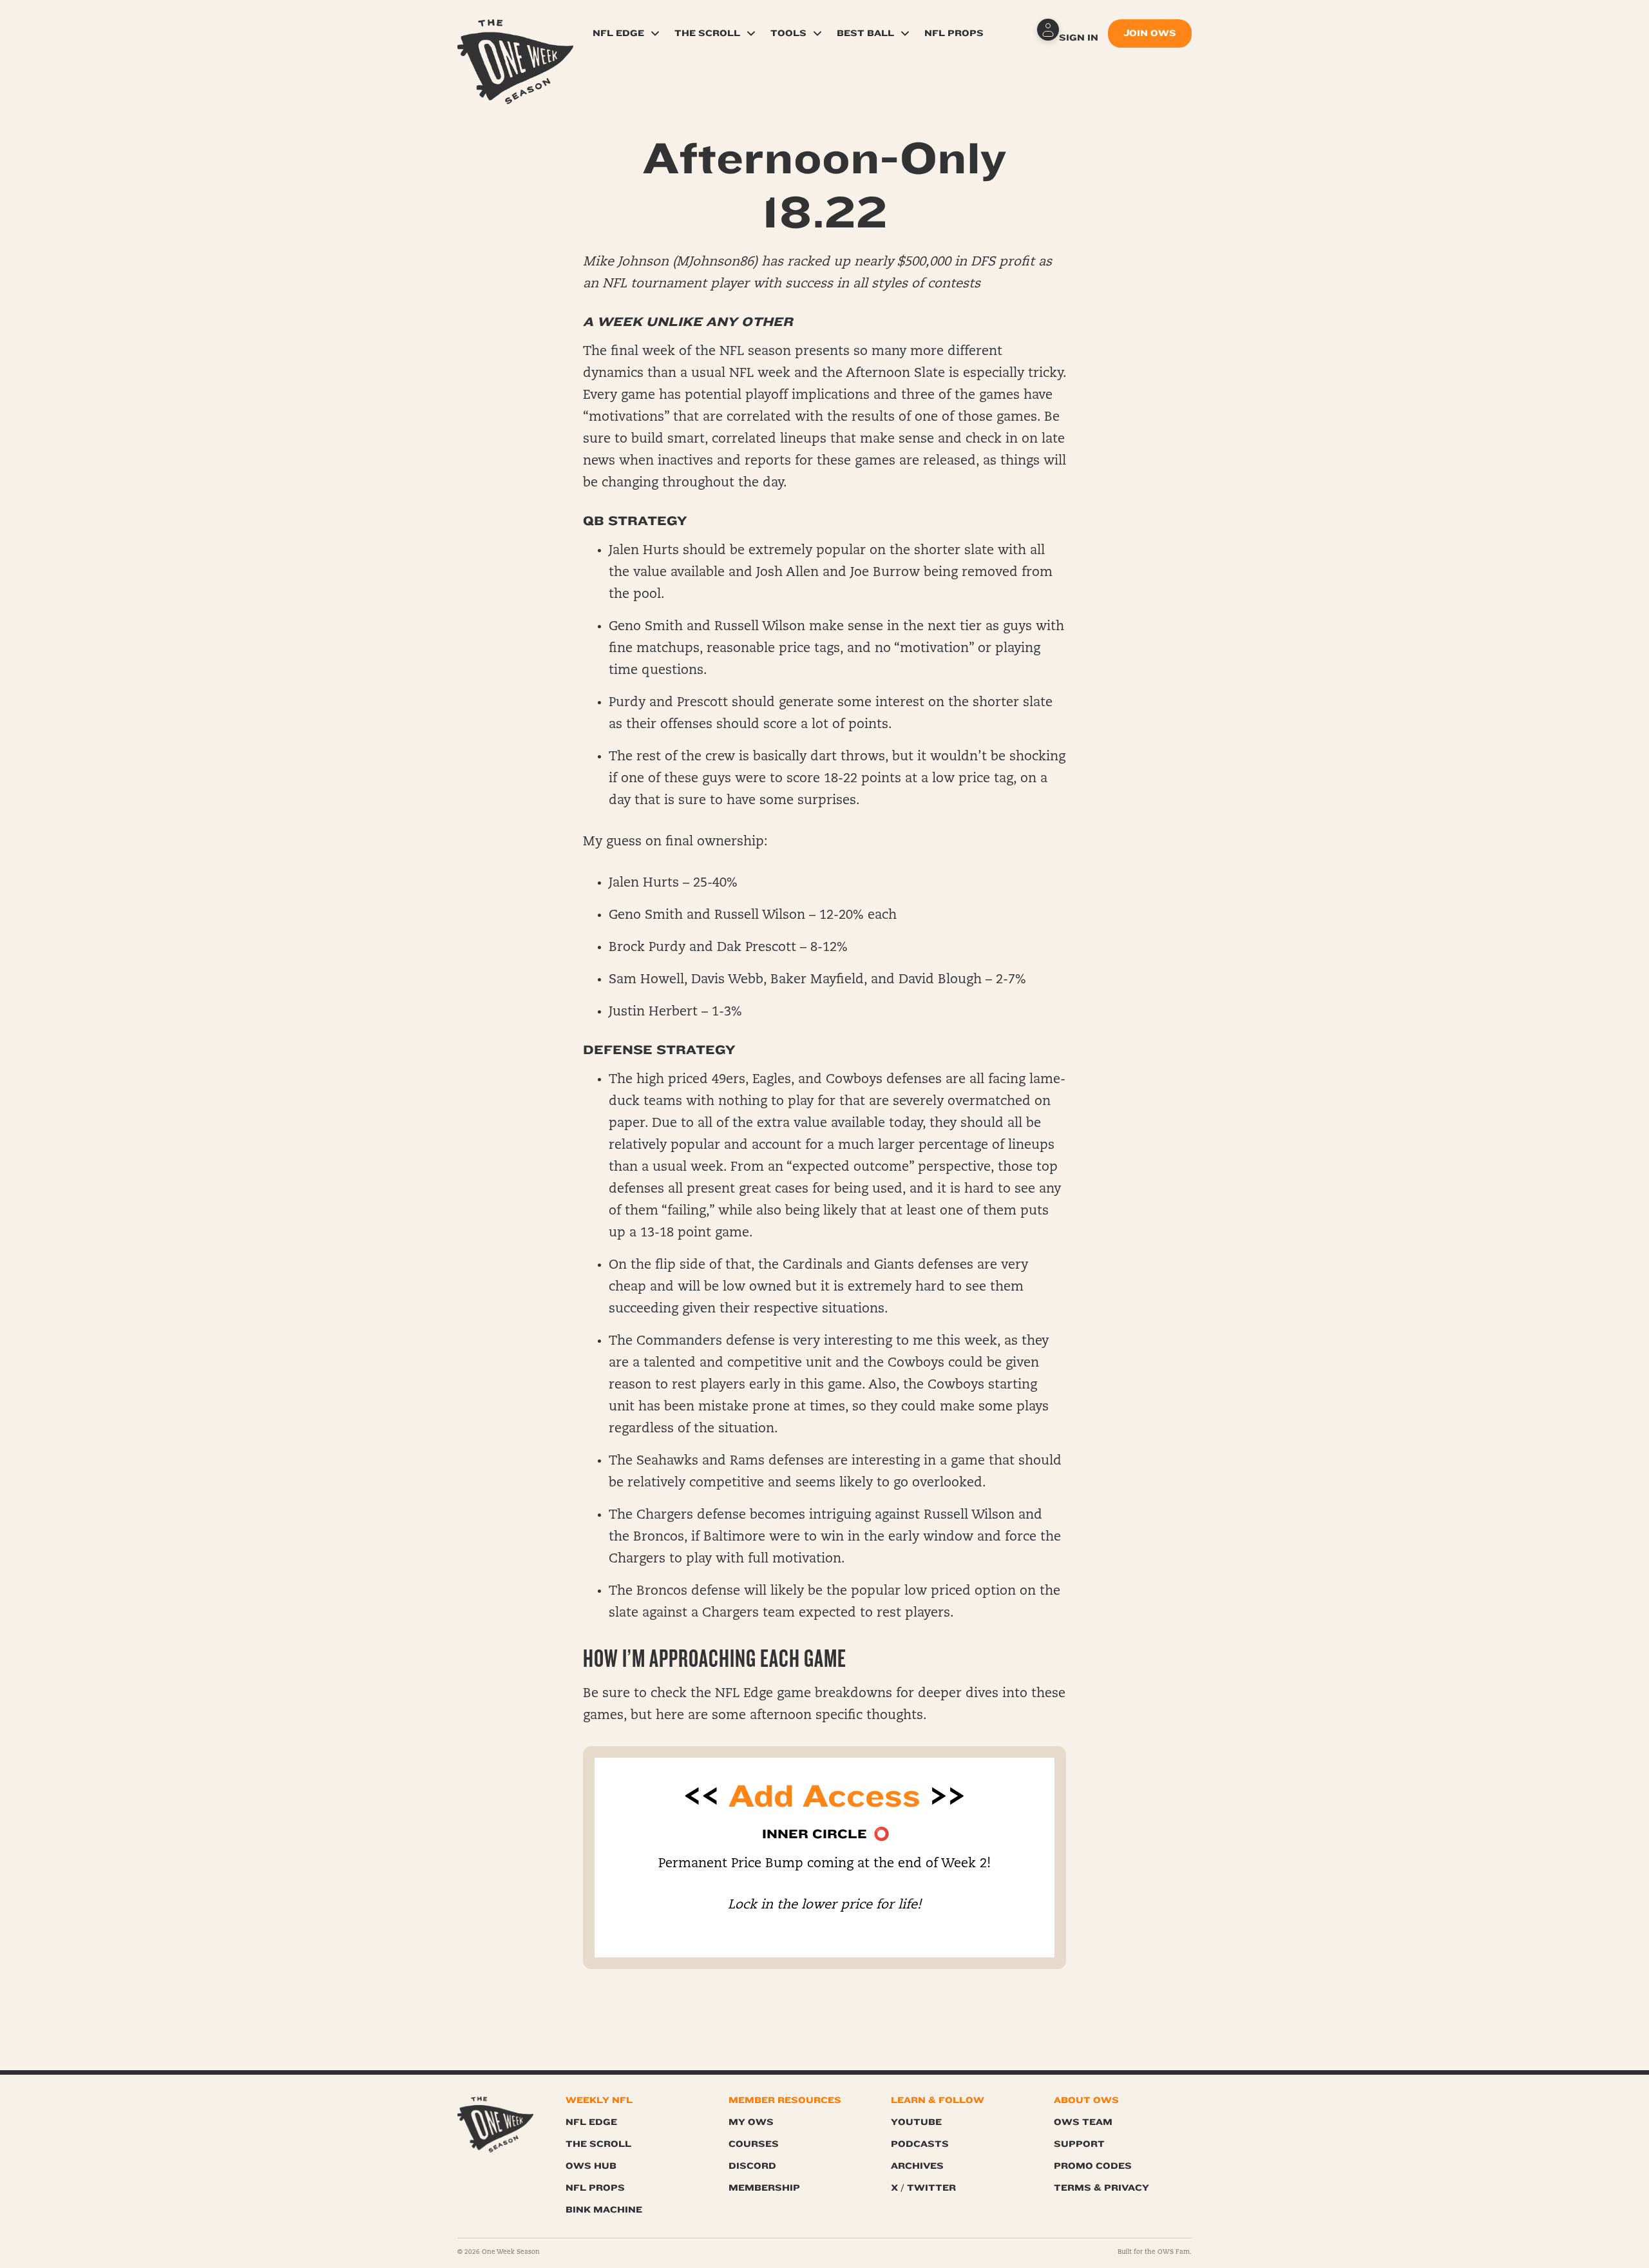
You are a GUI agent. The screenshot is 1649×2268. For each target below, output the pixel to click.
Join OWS (1150, 33)
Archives (917, 2166)
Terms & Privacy (1101, 2188)
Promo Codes (1093, 2166)
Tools (788, 33)
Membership (764, 2188)
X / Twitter (923, 2188)
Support (1079, 2144)
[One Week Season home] (495, 2125)
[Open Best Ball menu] (905, 34)
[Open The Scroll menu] (751, 34)
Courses (754, 2144)
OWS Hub (591, 2166)
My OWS (751, 2122)
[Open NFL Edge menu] (655, 34)
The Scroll (707, 33)
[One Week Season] (515, 35)
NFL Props (954, 33)
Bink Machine (604, 2210)
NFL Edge (618, 33)
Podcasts (920, 2144)
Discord (752, 2166)
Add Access (824, 1796)
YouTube (916, 2122)
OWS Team (1083, 2122)
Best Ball (865, 33)
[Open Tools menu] (817, 34)
